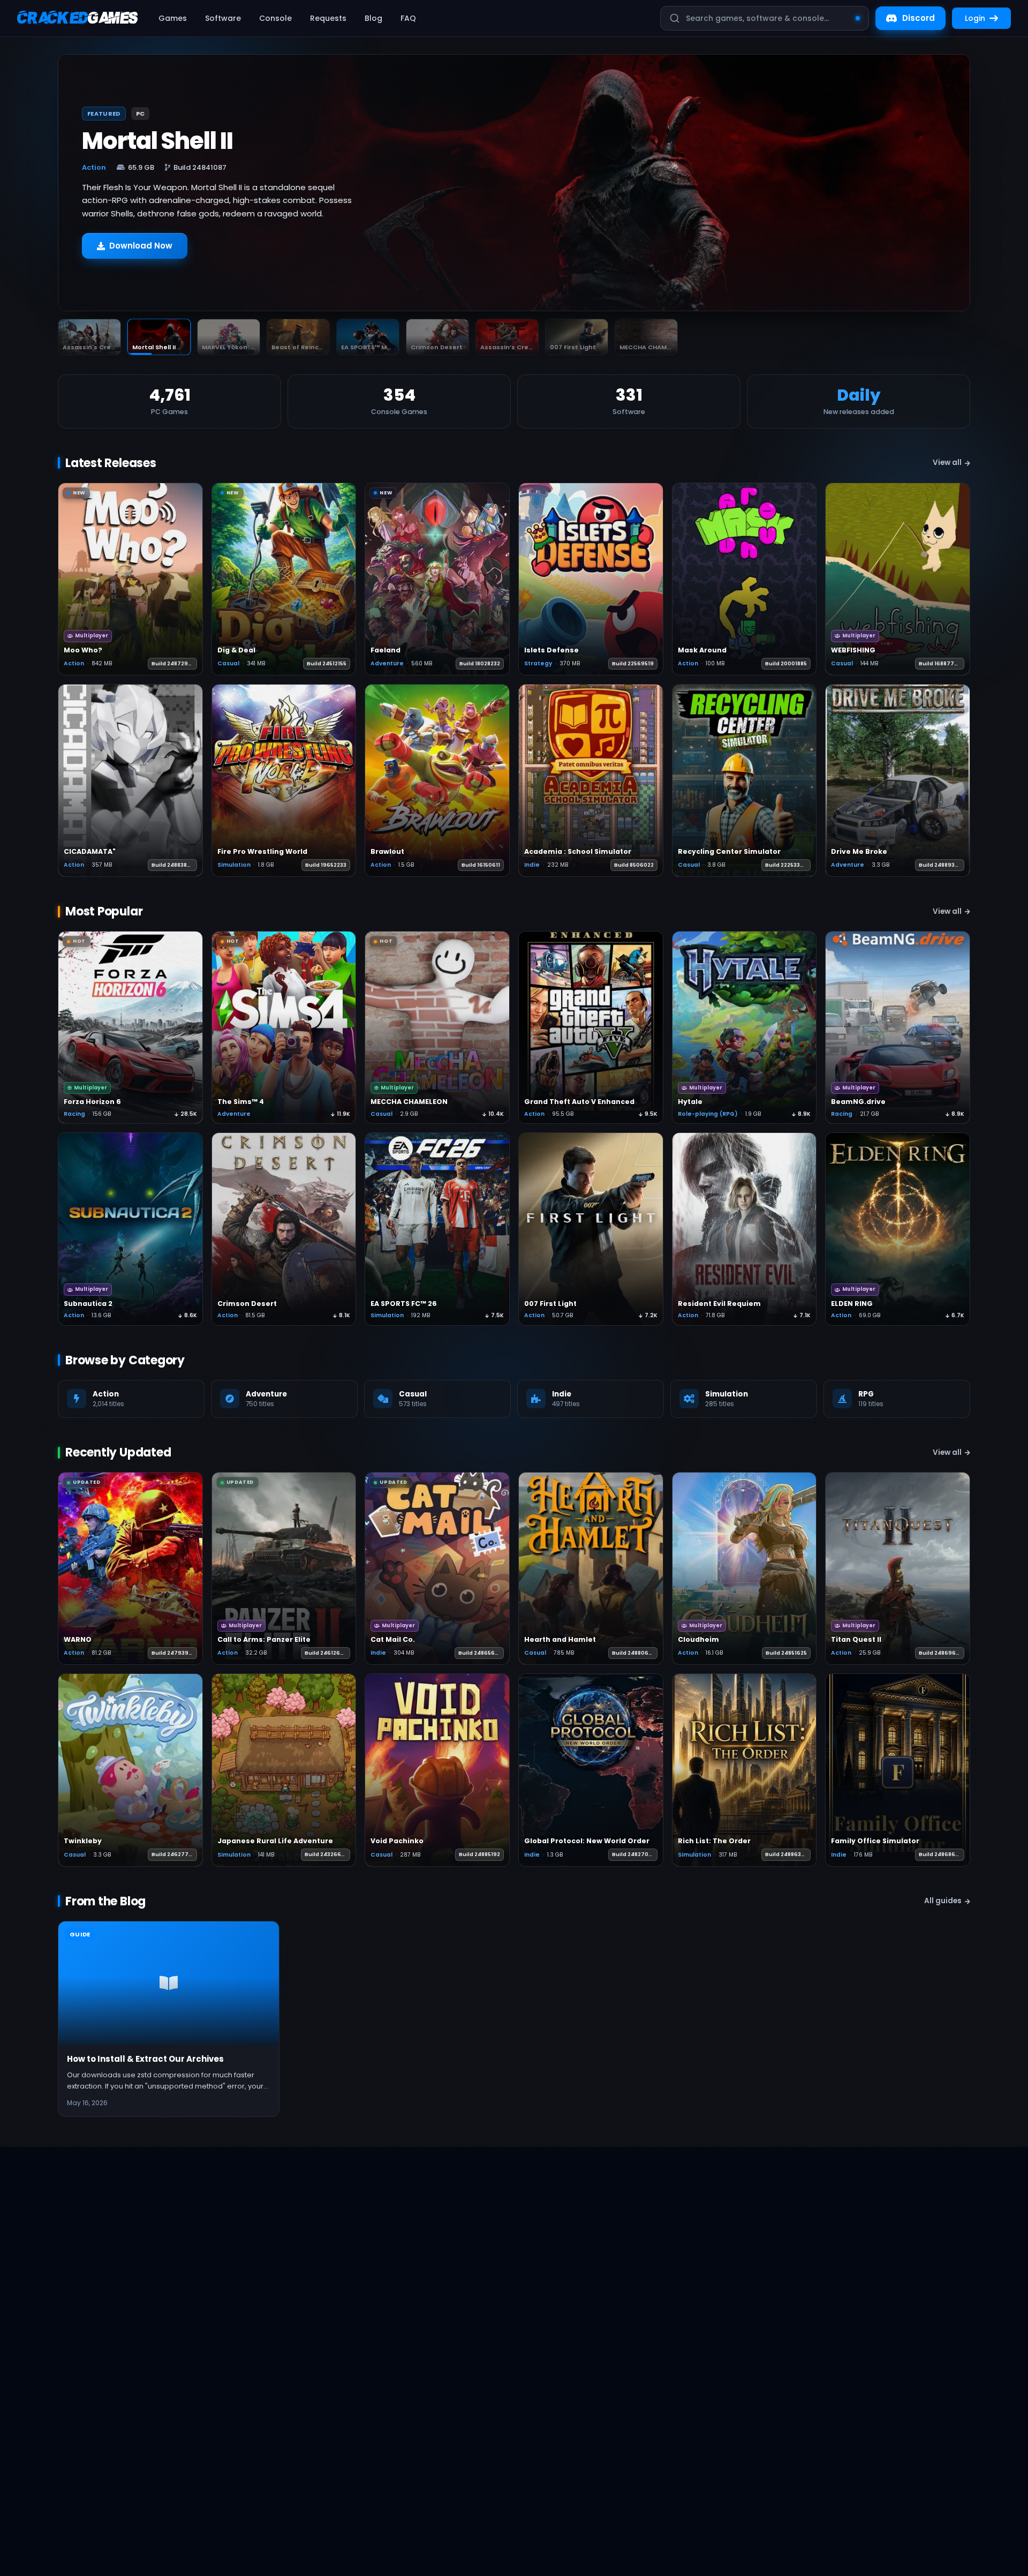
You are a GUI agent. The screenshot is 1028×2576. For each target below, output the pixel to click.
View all (947, 463)
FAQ (408, 18)
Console (275, 18)
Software (223, 18)
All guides (943, 1901)
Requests (328, 18)
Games (173, 18)
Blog (373, 18)
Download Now (141, 258)
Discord (919, 18)
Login (975, 18)
